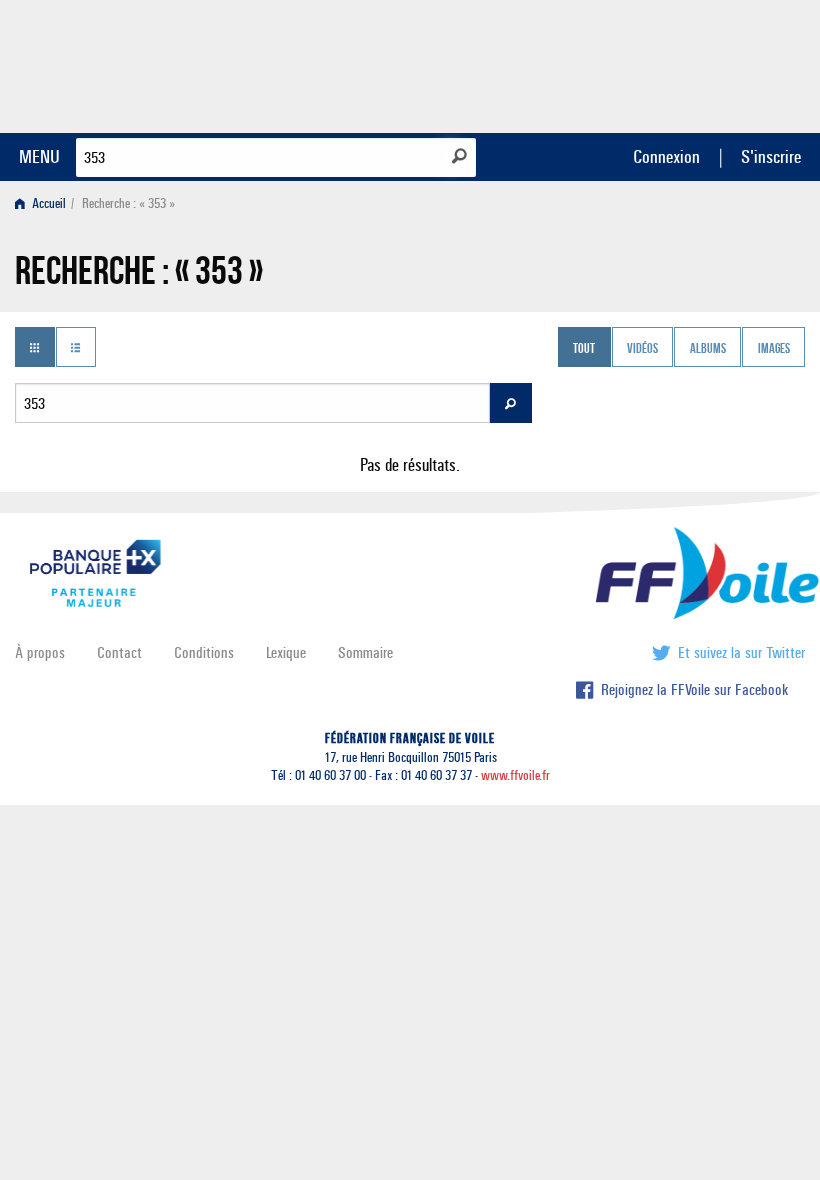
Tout (584, 349)
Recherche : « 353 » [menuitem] (128, 203)
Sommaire (365, 652)
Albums (708, 349)
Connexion (666, 156)
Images (774, 349)
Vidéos (642, 349)
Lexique (286, 652)
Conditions (204, 652)
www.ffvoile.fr (515, 775)
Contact (119, 652)
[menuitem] (44, 203)
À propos (40, 652)
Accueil (47, 203)
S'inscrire (771, 156)
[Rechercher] (459, 156)
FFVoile (679, 63)
